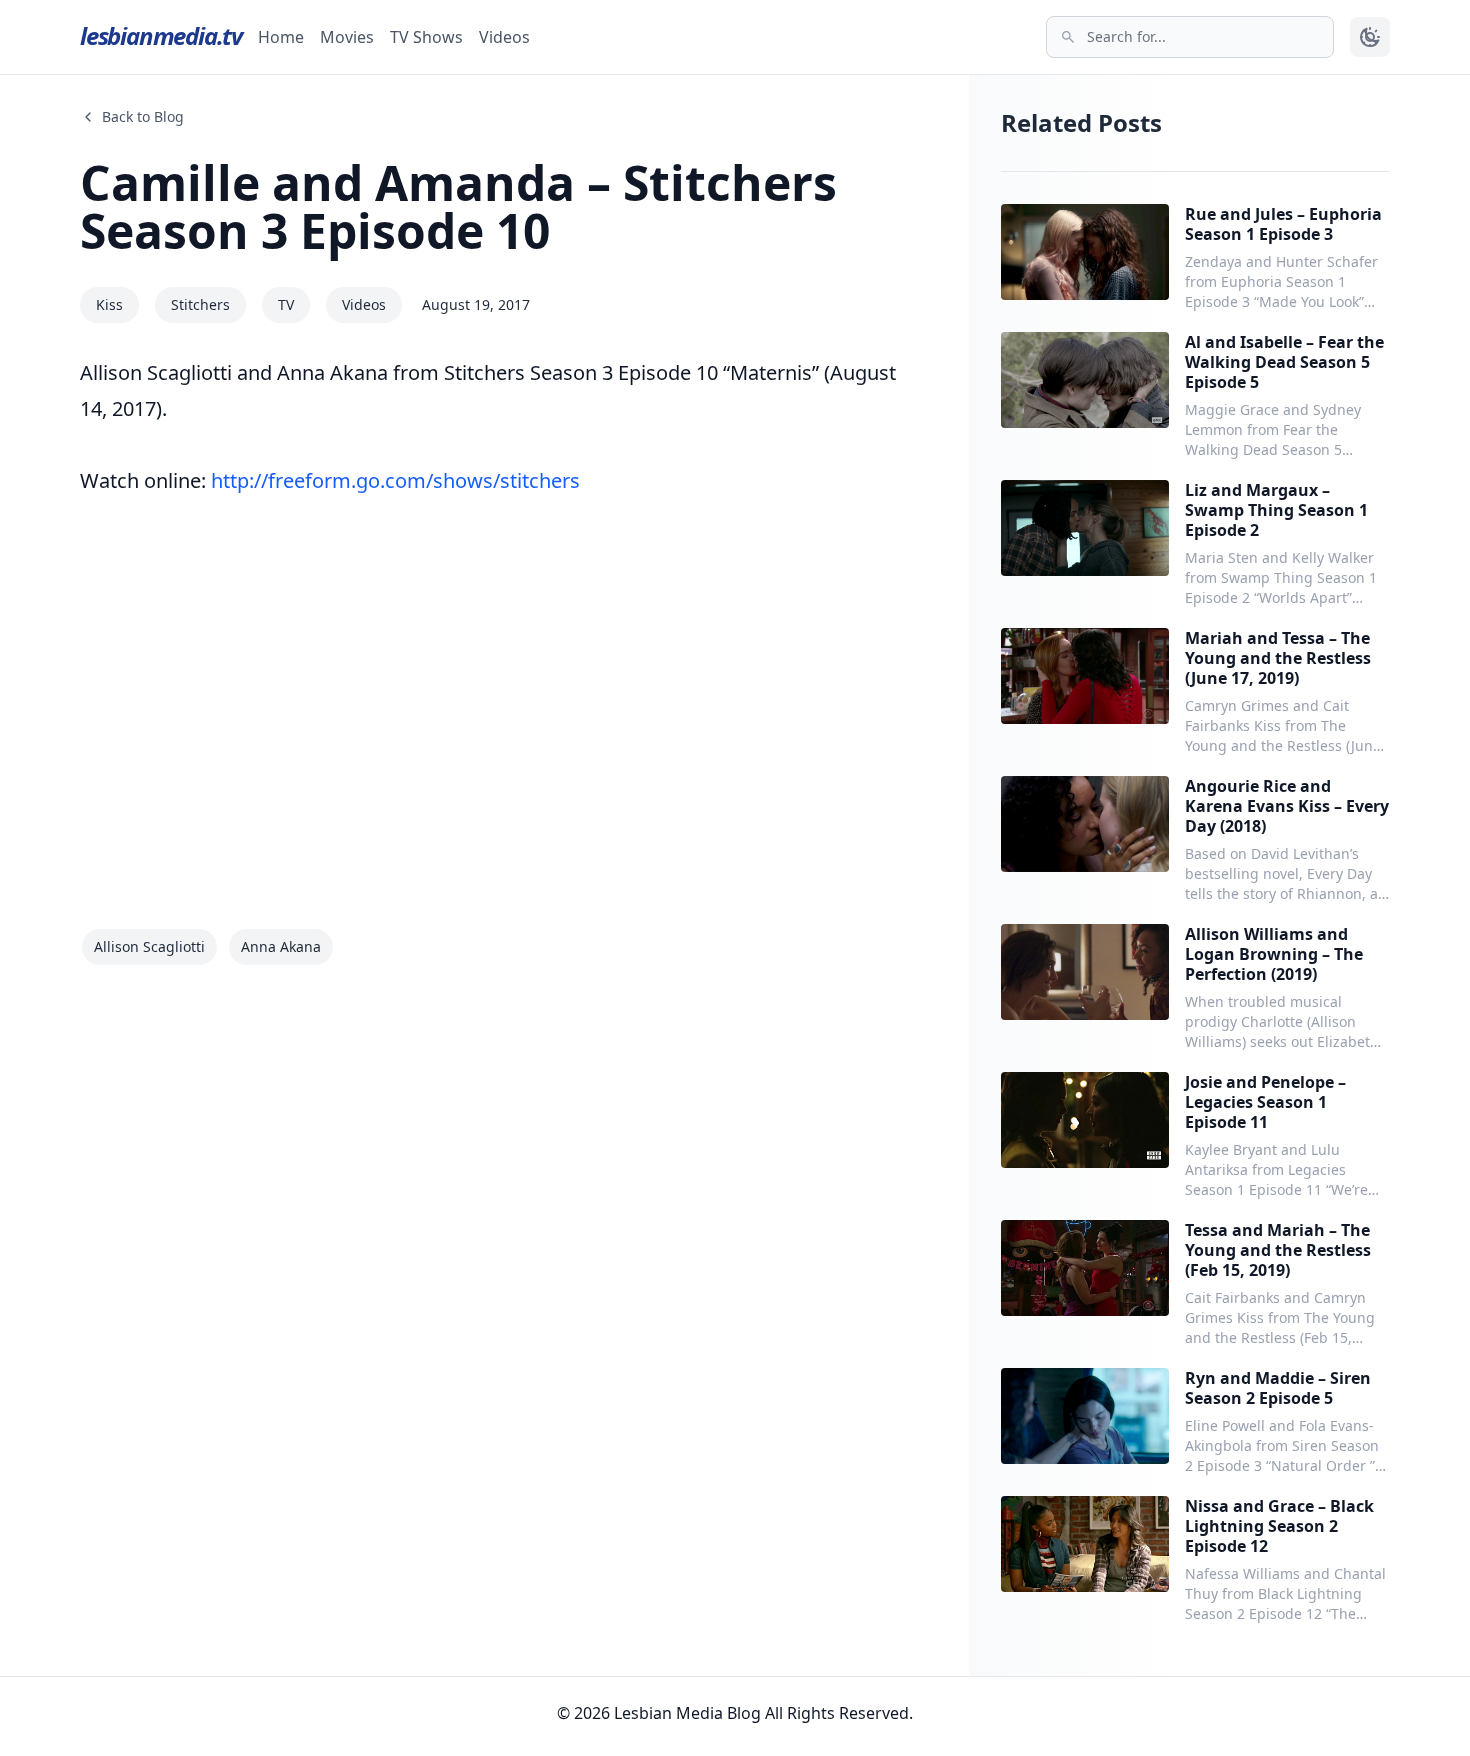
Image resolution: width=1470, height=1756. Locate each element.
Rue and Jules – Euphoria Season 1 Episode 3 (1283, 224)
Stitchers (200, 304)
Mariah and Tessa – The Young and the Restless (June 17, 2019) (1278, 658)
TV (286, 304)
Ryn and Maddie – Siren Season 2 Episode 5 (1278, 1388)
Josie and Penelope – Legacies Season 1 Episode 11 (1265, 1102)
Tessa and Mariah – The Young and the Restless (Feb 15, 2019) (1278, 1250)
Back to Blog (143, 116)
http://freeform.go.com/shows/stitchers (395, 480)
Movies (347, 37)
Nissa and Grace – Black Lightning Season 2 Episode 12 (1279, 1526)
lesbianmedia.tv (161, 35)
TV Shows (426, 37)
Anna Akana (281, 946)
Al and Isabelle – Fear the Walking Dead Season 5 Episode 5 (1284, 362)
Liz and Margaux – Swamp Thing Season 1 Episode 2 (1276, 510)
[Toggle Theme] (1370, 37)
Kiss (109, 304)
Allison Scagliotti (149, 946)
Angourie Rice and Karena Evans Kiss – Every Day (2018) (1287, 806)
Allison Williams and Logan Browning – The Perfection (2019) (1274, 954)
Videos (504, 37)
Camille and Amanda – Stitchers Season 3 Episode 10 (458, 206)
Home (281, 37)
